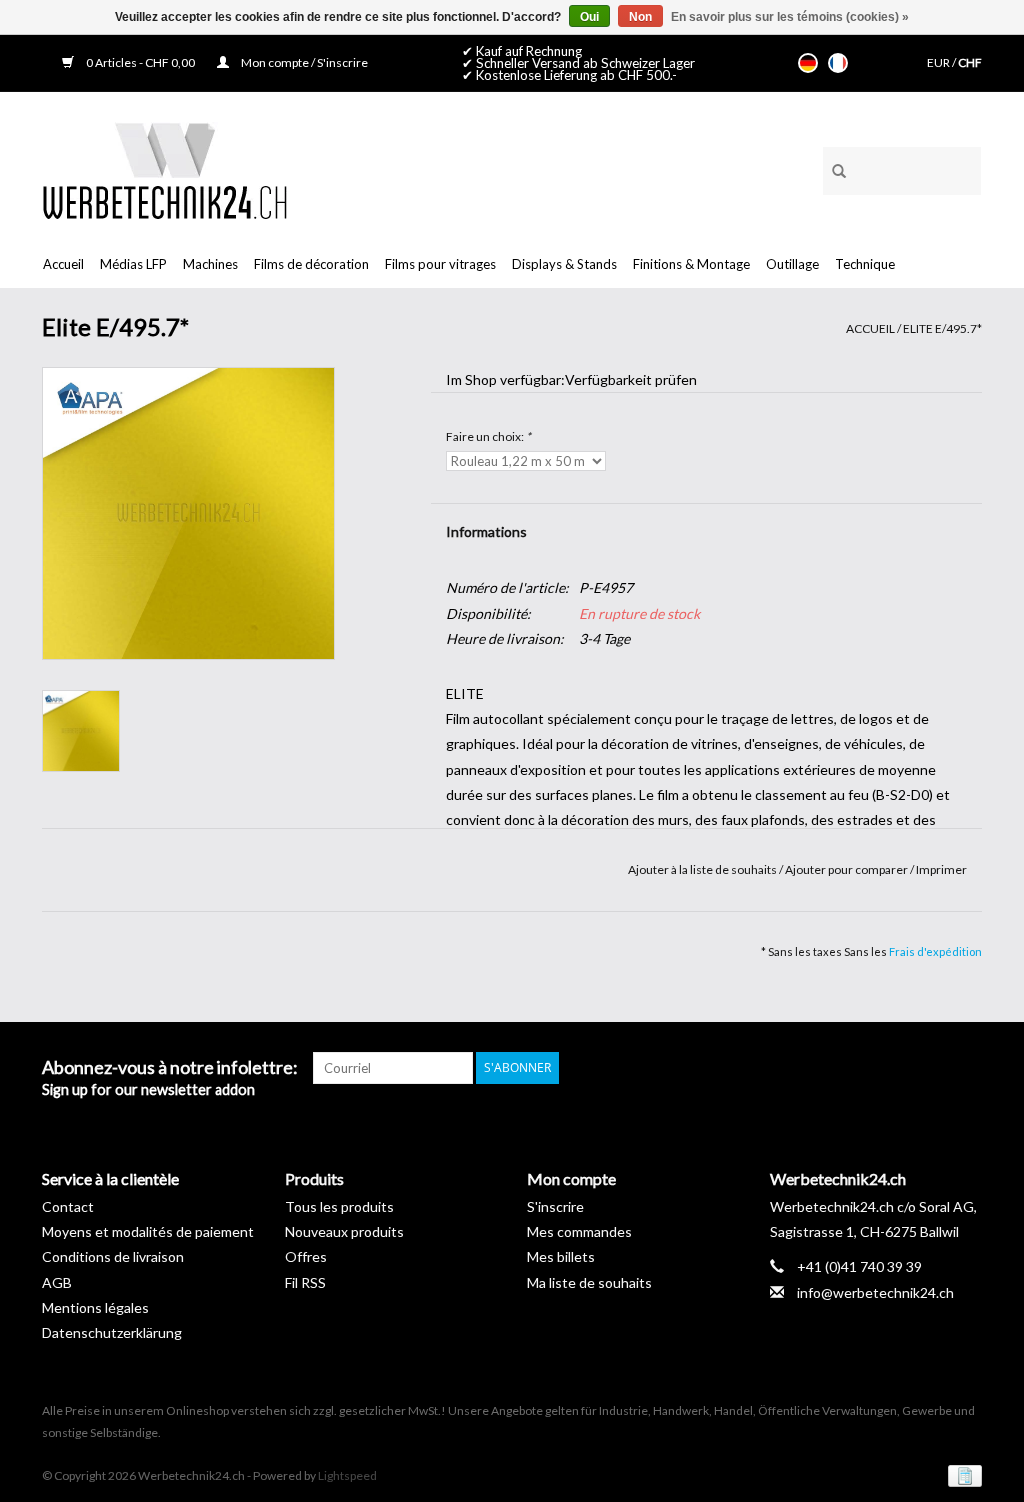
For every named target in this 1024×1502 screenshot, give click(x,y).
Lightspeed (347, 1475)
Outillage (792, 264)
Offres (306, 1256)
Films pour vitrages (440, 264)
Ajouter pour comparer (847, 869)
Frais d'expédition (935, 951)
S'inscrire (555, 1206)
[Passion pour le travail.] (164, 170)
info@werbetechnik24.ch (875, 1292)
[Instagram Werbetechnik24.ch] (966, 1068)
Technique (865, 264)
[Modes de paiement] (961, 1474)
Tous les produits (339, 1206)
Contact (68, 1206)
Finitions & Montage (691, 264)
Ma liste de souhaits (589, 1282)
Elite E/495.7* (942, 328)
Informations (486, 531)
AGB (57, 1282)
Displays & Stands (564, 264)
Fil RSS (305, 1282)
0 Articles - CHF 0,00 (140, 62)
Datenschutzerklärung (112, 1332)
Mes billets (561, 1256)
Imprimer (941, 869)
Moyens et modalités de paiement (148, 1231)
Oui (589, 17)
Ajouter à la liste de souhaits (703, 869)
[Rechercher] (832, 167)
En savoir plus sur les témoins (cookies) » (790, 17)
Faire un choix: (488, 436)
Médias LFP (133, 264)
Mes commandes (579, 1231)
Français (838, 63)
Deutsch (808, 63)
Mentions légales (95, 1307)
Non (640, 17)
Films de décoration (311, 264)
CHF (970, 62)
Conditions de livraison (113, 1256)
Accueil (63, 264)
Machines (210, 264)
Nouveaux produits (344, 1231)
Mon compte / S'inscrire (303, 62)
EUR (939, 62)
